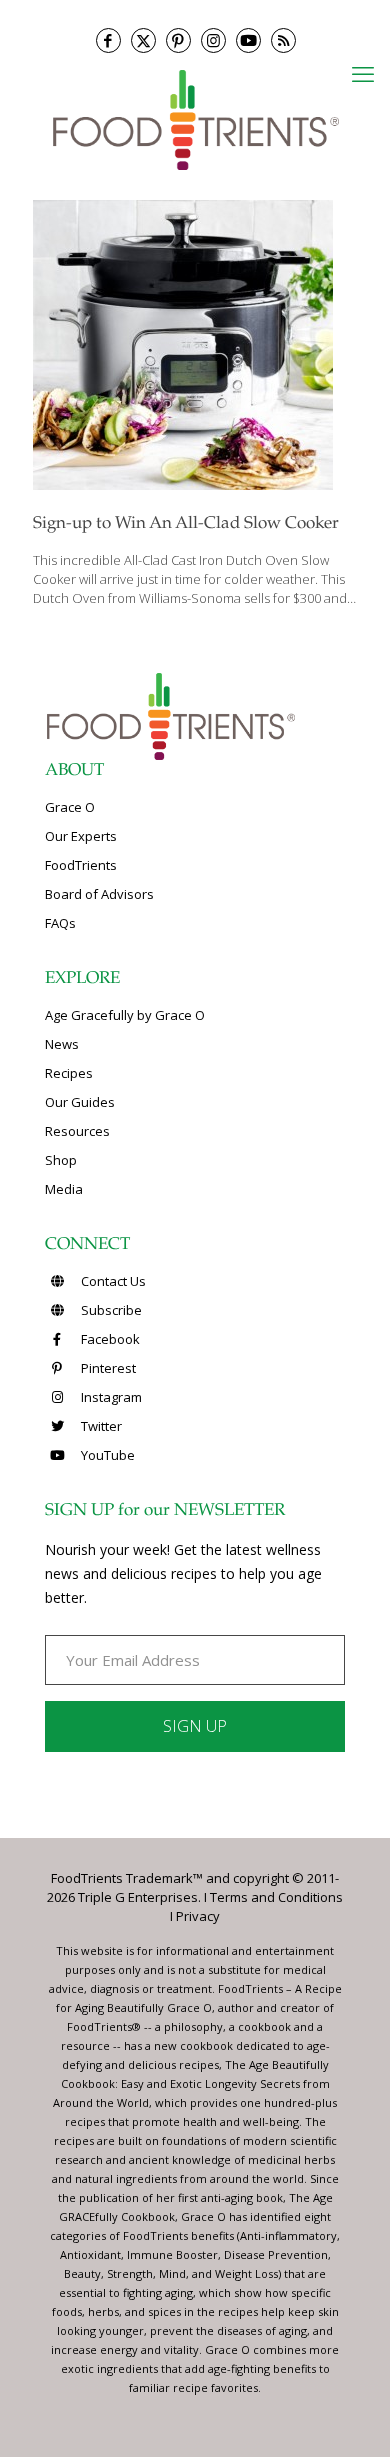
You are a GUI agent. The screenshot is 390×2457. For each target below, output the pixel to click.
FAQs (60, 923)
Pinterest (107, 1368)
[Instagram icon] (213, 40)
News (62, 1044)
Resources (77, 1131)
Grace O (70, 807)
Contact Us (112, 1281)
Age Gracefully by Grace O (125, 1015)
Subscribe (110, 1310)
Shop (61, 1160)
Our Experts (81, 836)
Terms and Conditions (276, 1897)
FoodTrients (81, 865)
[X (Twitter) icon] (143, 40)
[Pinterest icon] (178, 40)
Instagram (110, 1397)
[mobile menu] (363, 73)
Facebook (109, 1339)
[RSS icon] (283, 40)
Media (64, 1189)
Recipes (69, 1073)
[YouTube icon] (248, 40)
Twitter (100, 1426)
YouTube (106, 1455)
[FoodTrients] (195, 118)
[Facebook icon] (108, 40)
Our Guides (80, 1102)
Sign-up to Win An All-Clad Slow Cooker (186, 524)
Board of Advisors (99, 894)
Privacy (198, 1916)
